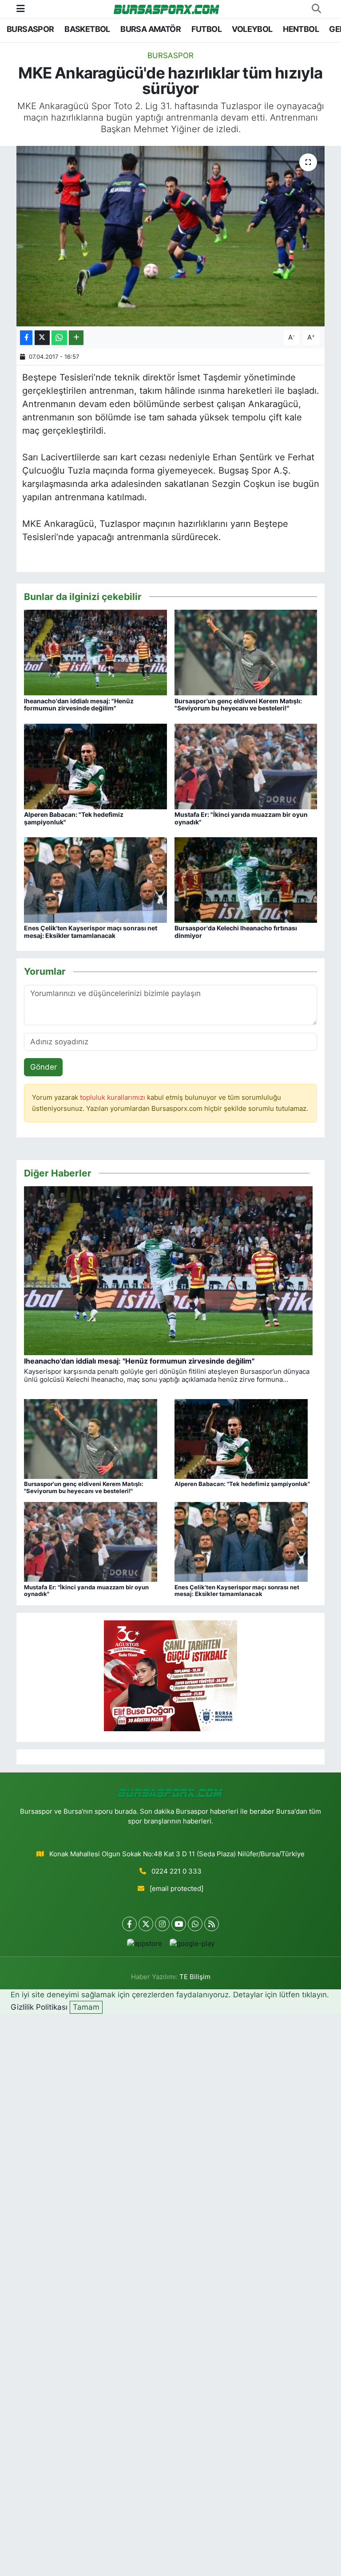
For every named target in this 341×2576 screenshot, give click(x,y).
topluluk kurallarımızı (113, 1098)
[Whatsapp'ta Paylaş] (59, 338)
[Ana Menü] (21, 8)
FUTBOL (206, 29)
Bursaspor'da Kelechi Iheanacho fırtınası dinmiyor (236, 932)
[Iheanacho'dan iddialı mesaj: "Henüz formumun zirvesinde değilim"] (95, 652)
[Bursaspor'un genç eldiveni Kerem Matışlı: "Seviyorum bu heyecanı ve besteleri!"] (246, 652)
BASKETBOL (87, 29)
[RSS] (212, 1924)
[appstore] (144, 1944)
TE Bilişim (195, 1977)
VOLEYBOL (252, 29)
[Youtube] (179, 1924)
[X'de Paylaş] (42, 338)
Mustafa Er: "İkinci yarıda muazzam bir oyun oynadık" (241, 818)
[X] (146, 1924)
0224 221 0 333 (176, 1871)
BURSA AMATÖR (151, 29)
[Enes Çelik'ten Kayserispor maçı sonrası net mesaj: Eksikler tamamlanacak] (95, 879)
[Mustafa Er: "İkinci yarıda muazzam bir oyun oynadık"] (246, 766)
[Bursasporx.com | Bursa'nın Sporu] (167, 9)
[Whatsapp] (195, 1924)
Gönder (44, 1067)
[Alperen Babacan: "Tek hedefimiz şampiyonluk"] (95, 766)
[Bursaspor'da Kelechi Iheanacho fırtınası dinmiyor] (246, 879)
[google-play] (192, 1944)
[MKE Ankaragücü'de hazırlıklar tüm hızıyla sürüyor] (171, 236)
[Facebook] (129, 1924)
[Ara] (316, 9)
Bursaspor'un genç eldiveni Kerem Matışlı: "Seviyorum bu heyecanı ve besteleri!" (238, 705)
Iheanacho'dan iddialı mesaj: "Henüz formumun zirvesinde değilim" (79, 705)
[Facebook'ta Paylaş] (26, 338)
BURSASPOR (30, 29)
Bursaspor (170, 55)
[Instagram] (162, 1924)
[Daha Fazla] (76, 338)
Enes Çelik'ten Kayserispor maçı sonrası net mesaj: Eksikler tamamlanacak (91, 932)
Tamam (86, 2007)
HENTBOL (301, 29)
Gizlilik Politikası (39, 2007)
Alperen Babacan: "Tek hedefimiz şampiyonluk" (74, 818)
